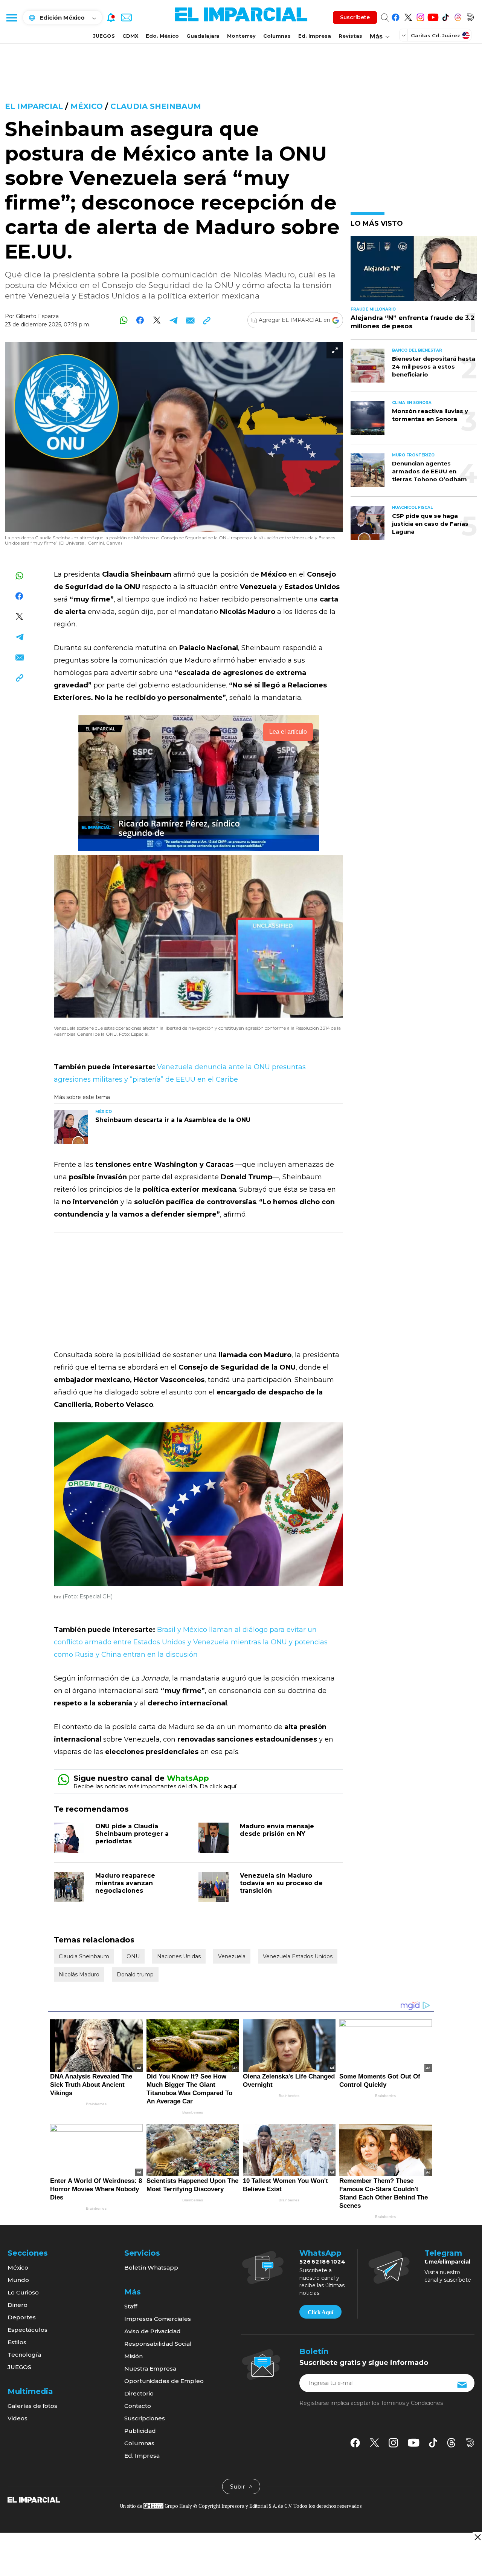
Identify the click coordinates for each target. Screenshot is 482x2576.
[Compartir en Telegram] (173, 320)
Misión (133, 2356)
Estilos (17, 2342)
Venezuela (232, 1956)
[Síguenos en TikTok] (445, 16)
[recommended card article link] (71, 1127)
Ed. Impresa (315, 36)
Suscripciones (145, 2418)
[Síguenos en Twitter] (408, 16)
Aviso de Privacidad (153, 2331)
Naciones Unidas (179, 1956)
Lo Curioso (23, 2292)
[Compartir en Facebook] (140, 320)
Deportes (22, 2317)
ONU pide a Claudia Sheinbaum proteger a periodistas (132, 1834)
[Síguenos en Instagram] (420, 16)
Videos (18, 2418)
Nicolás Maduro (79, 1974)
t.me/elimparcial (447, 2262)
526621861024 (323, 2262)
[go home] (34, 2499)
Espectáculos (27, 2330)
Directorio (139, 2393)
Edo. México (162, 36)
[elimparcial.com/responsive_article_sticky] (477, 2537)
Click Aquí (320, 2312)
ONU (133, 1956)
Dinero (18, 2305)
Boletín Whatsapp (151, 2268)
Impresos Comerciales (158, 2319)
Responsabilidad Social (158, 2344)
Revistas (350, 36)
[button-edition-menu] (404, 35)
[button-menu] (11, 17)
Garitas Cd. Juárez (435, 35)
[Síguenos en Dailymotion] (470, 16)
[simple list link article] (414, 272)
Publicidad (140, 2431)
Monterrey (241, 36)
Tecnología (24, 2355)
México (87, 106)
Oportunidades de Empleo (164, 2381)
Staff (131, 2306)
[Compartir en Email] (190, 320)
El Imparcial (34, 106)
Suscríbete (355, 17)
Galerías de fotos (32, 2406)
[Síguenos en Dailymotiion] (470, 2443)
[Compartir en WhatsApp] (124, 320)
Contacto (138, 2406)
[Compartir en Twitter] (157, 320)
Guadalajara (203, 36)
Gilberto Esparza (37, 316)
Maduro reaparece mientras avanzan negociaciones (125, 1883)
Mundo (18, 2280)
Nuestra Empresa (150, 2369)
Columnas (277, 36)
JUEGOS (104, 36)
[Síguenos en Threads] (458, 16)
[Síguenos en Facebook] (396, 16)
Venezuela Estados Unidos (298, 1956)
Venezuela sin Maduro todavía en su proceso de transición (281, 1883)
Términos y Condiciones (412, 2403)
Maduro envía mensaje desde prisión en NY (277, 1830)
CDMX (130, 36)
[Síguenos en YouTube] (433, 16)
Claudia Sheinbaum (156, 106)
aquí (230, 1786)
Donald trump (135, 1974)
